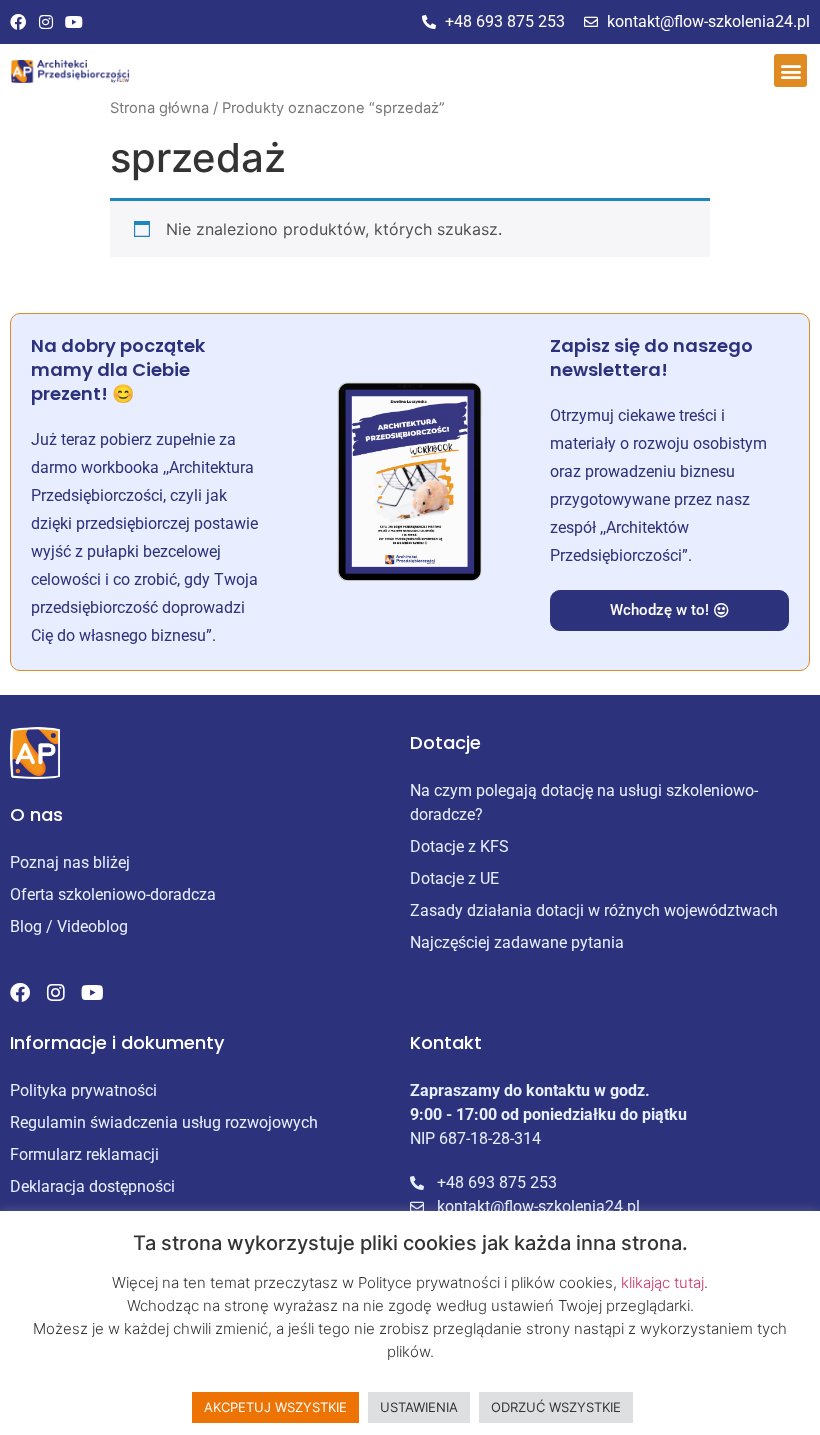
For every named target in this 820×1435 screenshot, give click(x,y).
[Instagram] (46, 22)
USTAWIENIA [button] (419, 1407)
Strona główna (159, 108)
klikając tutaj (662, 1282)
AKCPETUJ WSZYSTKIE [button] (275, 1407)
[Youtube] (74, 22)
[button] (790, 70)
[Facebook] (18, 22)
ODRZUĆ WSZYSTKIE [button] (556, 1407)
